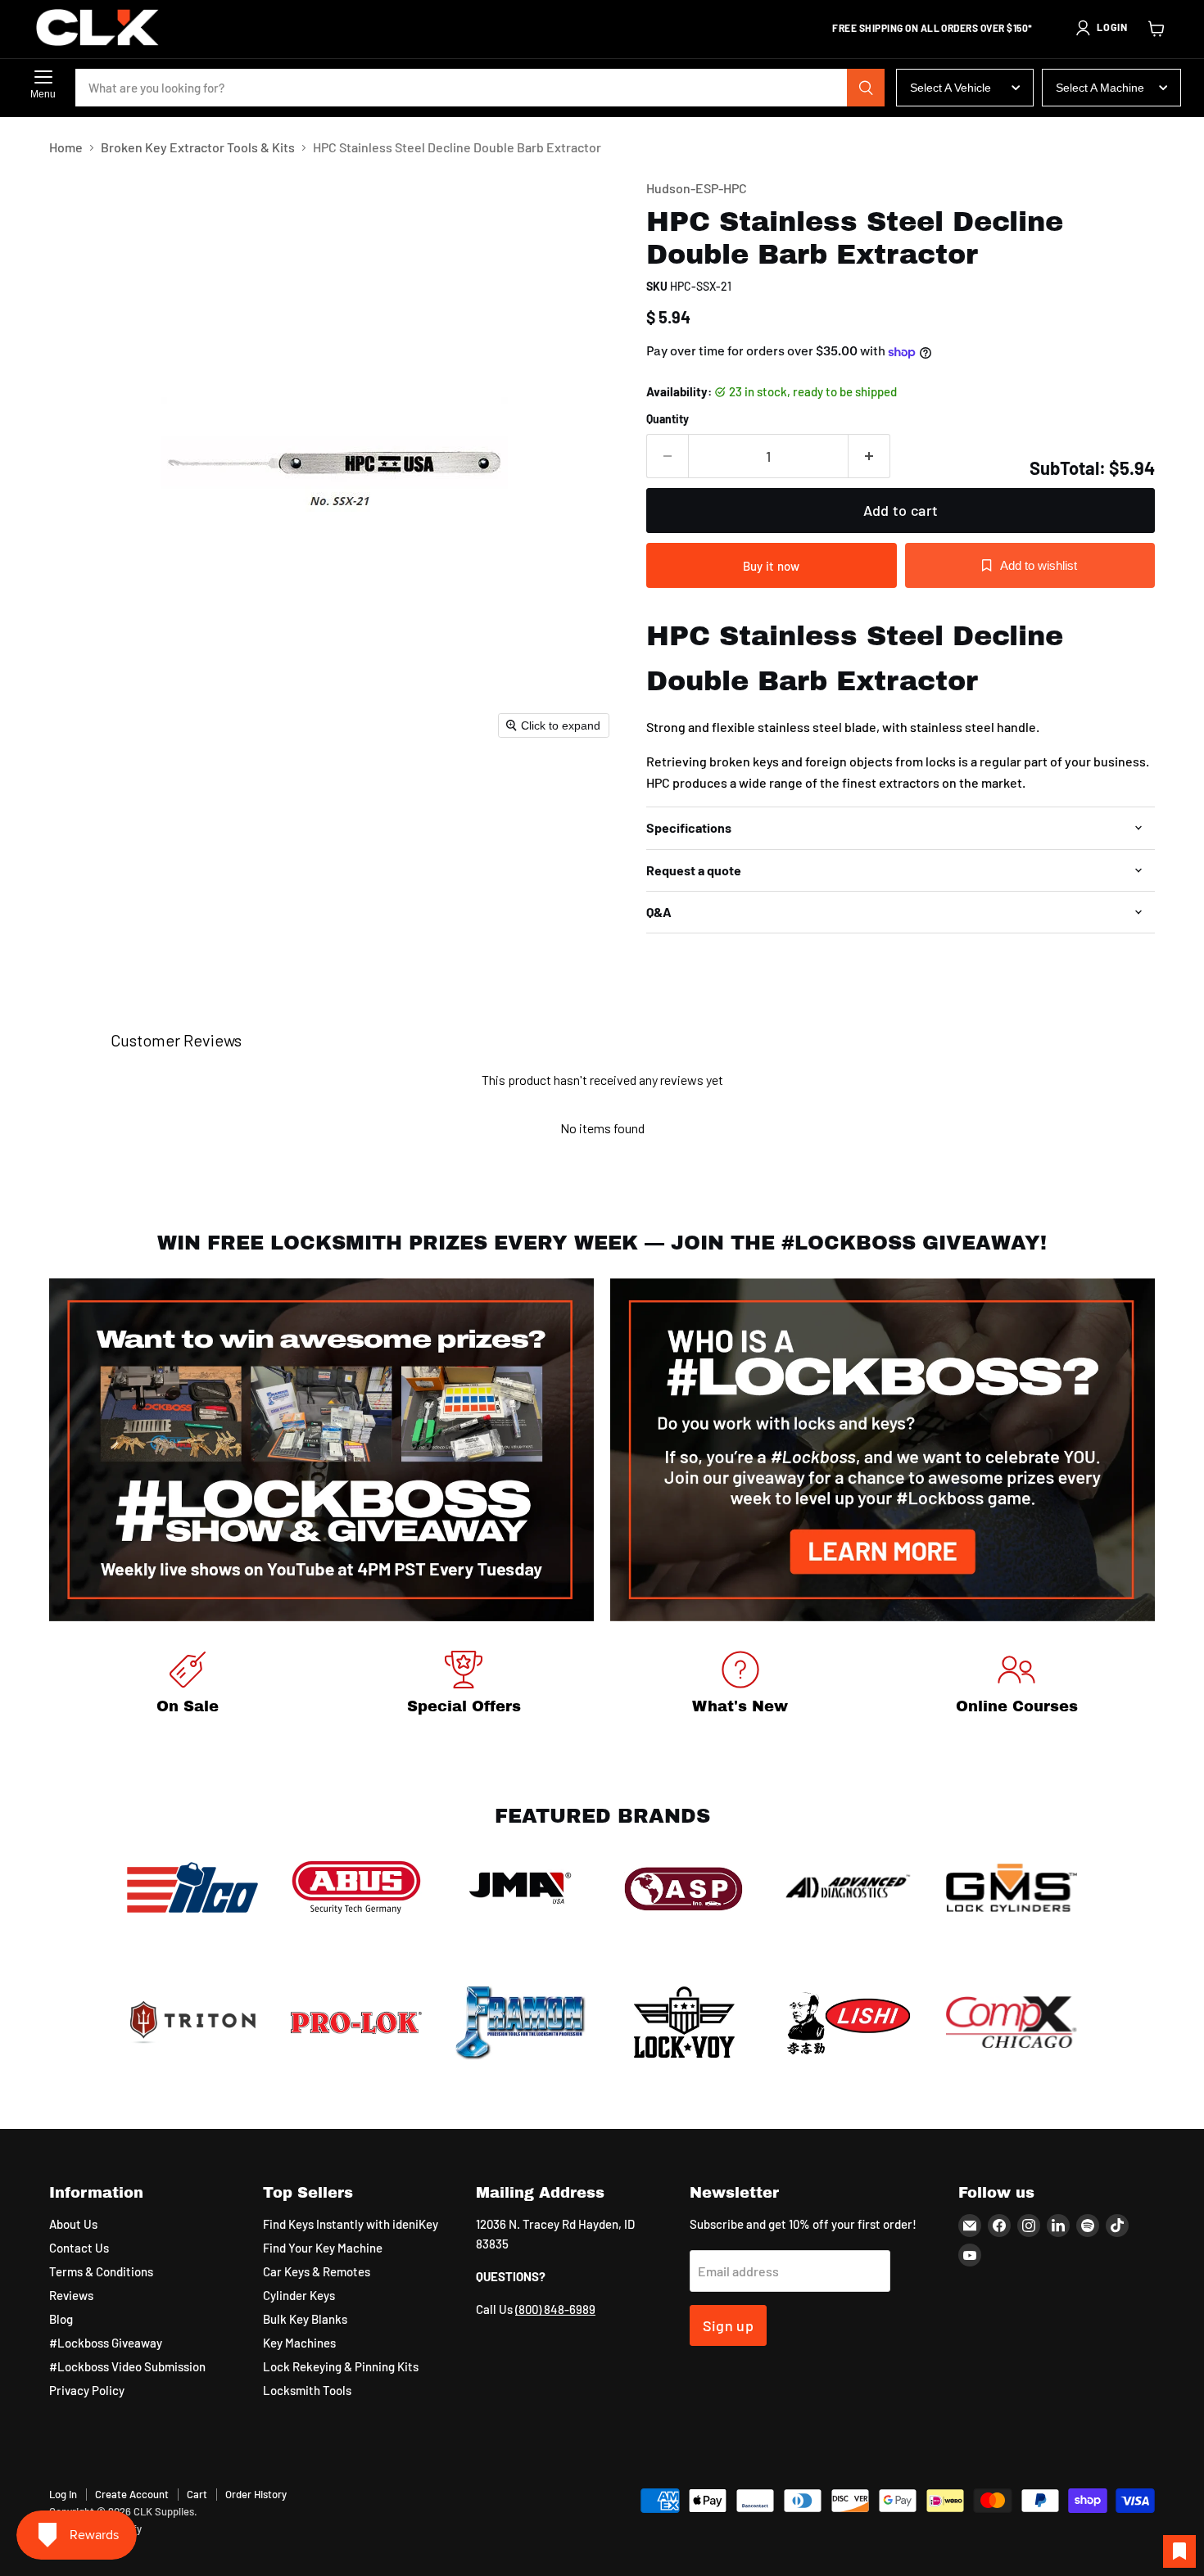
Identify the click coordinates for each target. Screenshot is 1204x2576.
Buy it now (772, 566)
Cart (197, 2494)
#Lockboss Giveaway (106, 2343)
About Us (73, 2224)
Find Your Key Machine (323, 2248)
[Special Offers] (464, 1686)
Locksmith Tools (307, 2390)
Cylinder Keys (299, 2295)
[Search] (866, 88)
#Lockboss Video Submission (127, 2366)
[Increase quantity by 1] (869, 456)
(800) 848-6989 (555, 2309)
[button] (1101, 28)
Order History (256, 2494)
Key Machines (299, 2343)
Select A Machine (1100, 88)
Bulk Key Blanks (305, 2319)
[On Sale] (188, 1686)
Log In (63, 2494)
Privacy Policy (87, 2390)
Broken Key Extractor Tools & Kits (198, 147)
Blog (61, 2319)
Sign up (729, 2325)
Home (66, 147)
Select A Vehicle (951, 88)
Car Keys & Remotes (317, 2271)
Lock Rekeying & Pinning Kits (341, 2366)
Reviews (71, 2295)
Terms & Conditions (101, 2271)
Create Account (132, 2494)
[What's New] (740, 1686)
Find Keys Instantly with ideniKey (351, 2224)
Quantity (668, 419)
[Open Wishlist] (1179, 2551)
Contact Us (79, 2248)
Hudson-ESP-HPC (697, 188)
